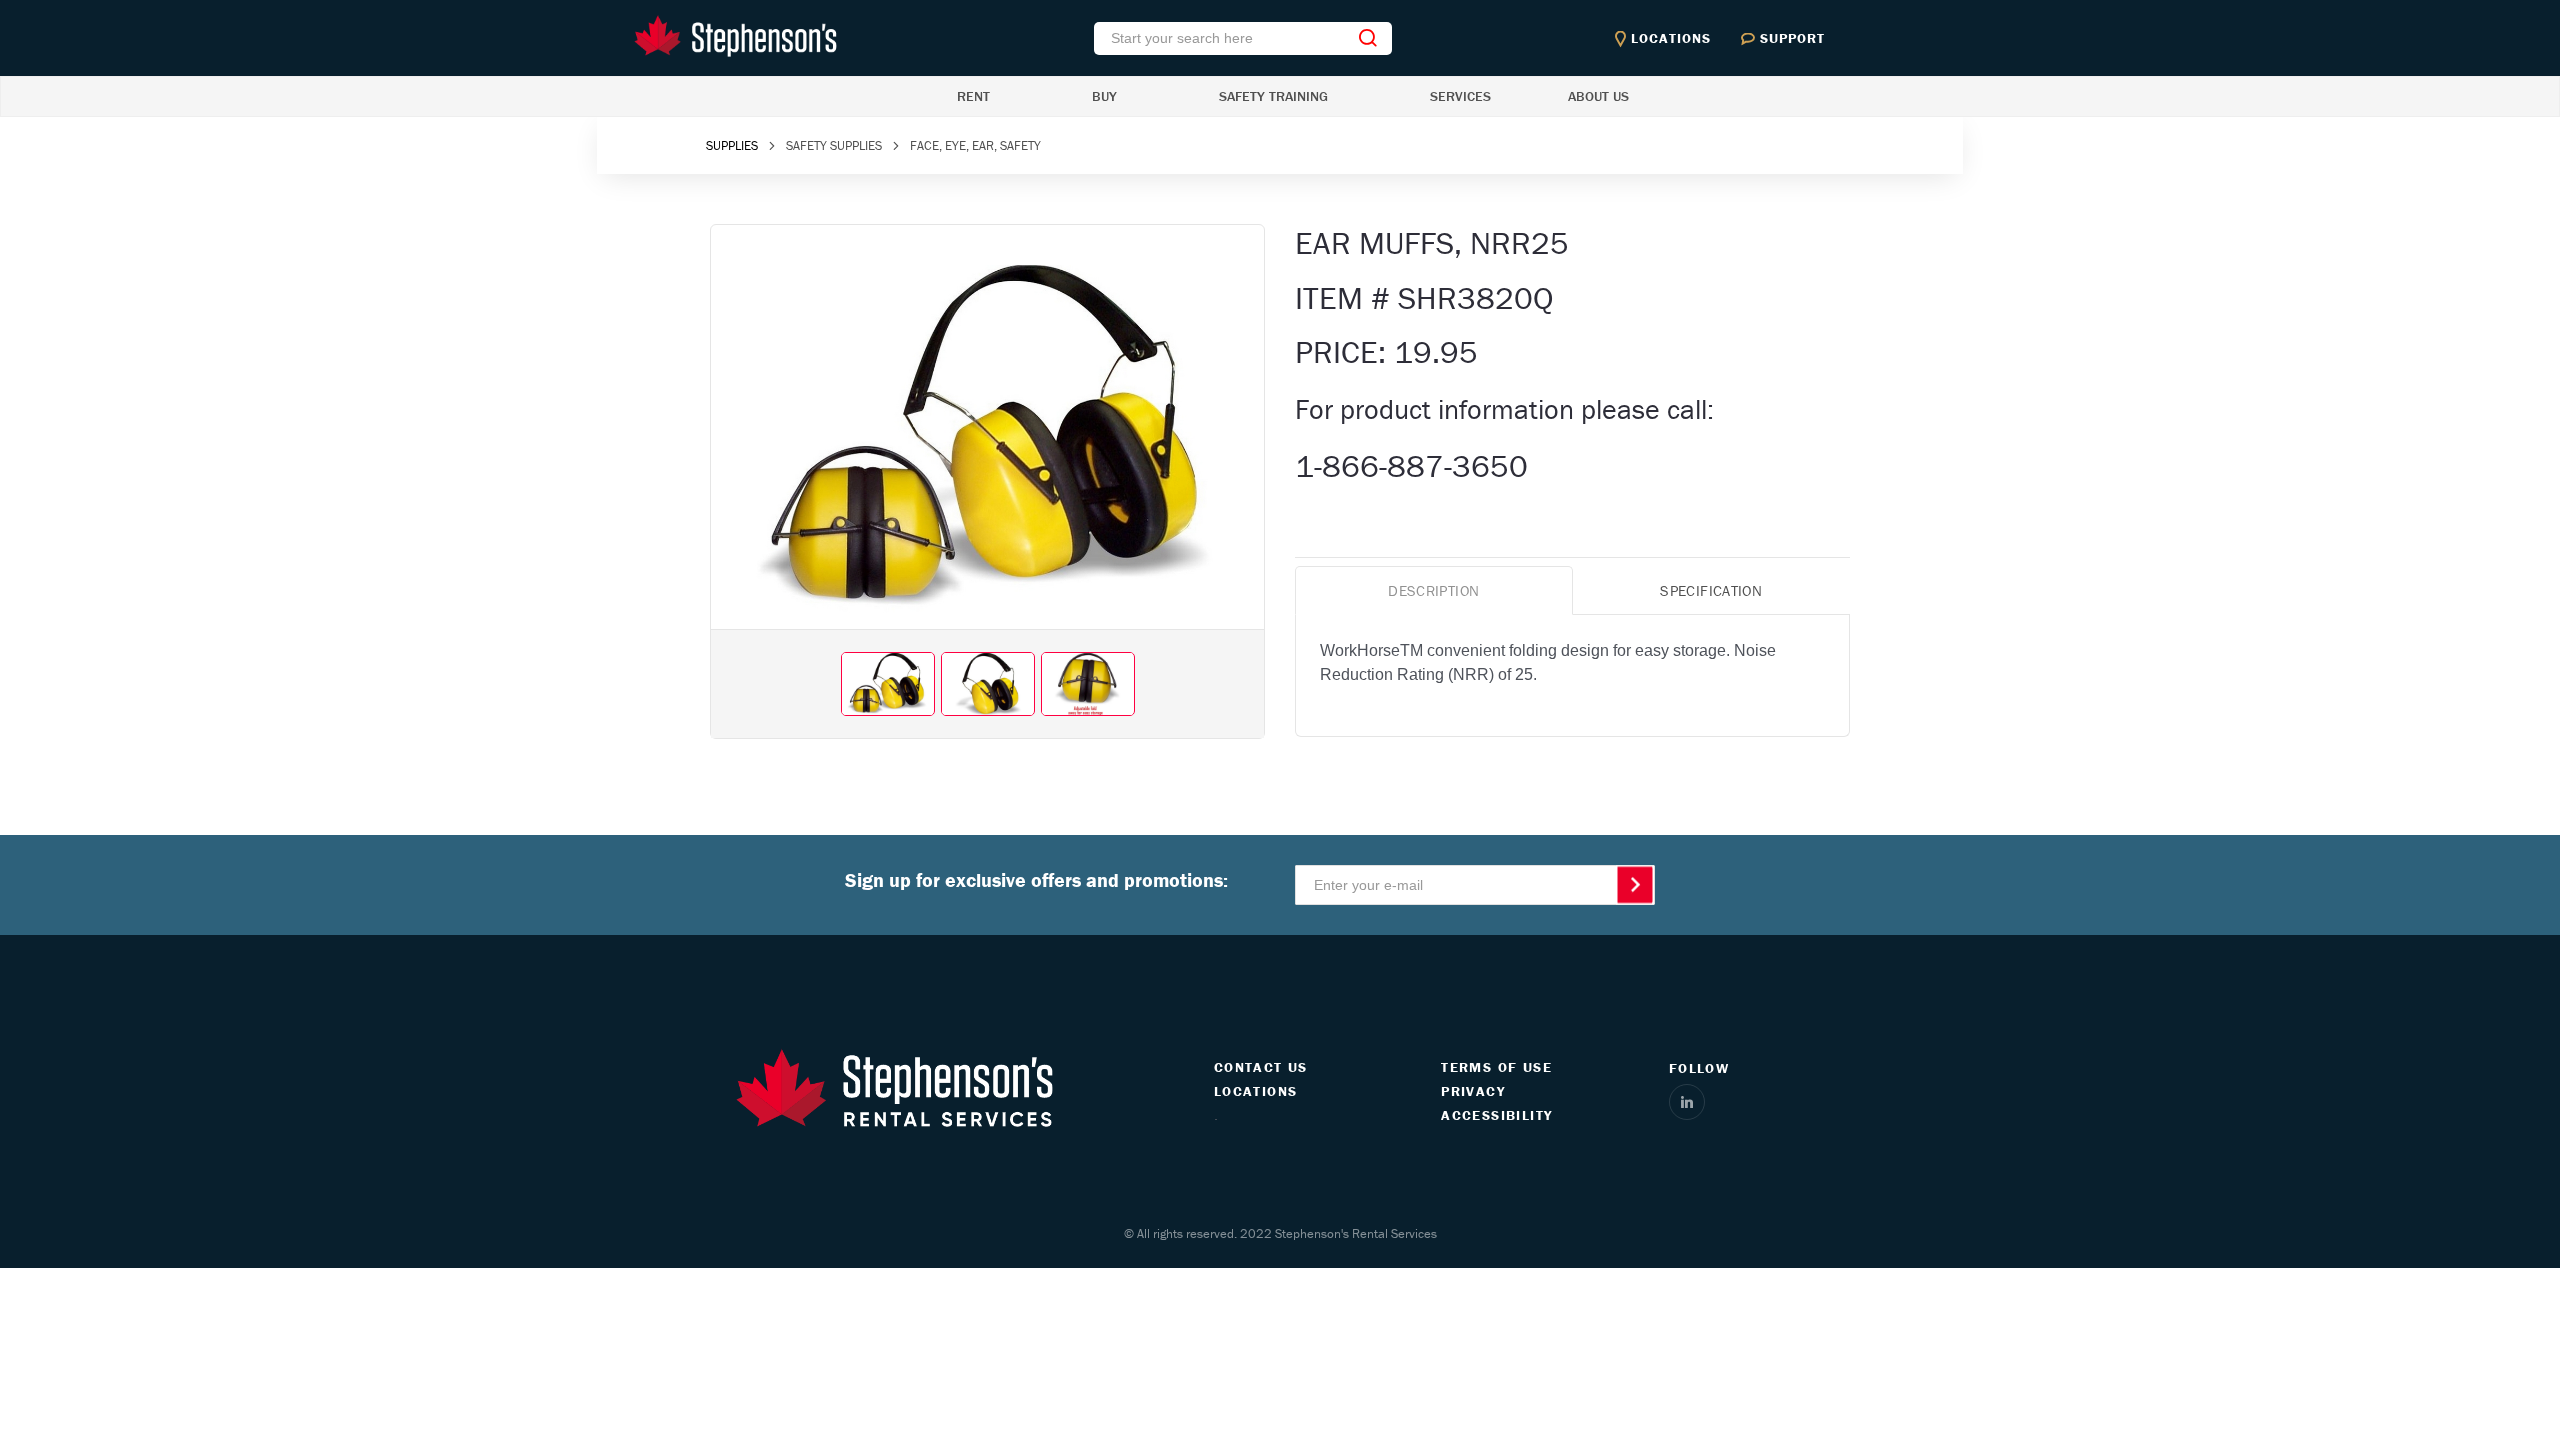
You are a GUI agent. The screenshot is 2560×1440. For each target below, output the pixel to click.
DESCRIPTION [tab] (1433, 590)
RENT (973, 96)
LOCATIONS (1256, 1091)
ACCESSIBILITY (1496, 1115)
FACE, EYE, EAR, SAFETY (975, 145)
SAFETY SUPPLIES (834, 145)
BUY (1104, 96)
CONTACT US (1261, 1067)
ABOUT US (1598, 96)
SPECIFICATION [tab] (1711, 590)
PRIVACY (1473, 1091)
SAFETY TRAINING (1273, 96)
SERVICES (1460, 96)
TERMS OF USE (1496, 1067)
